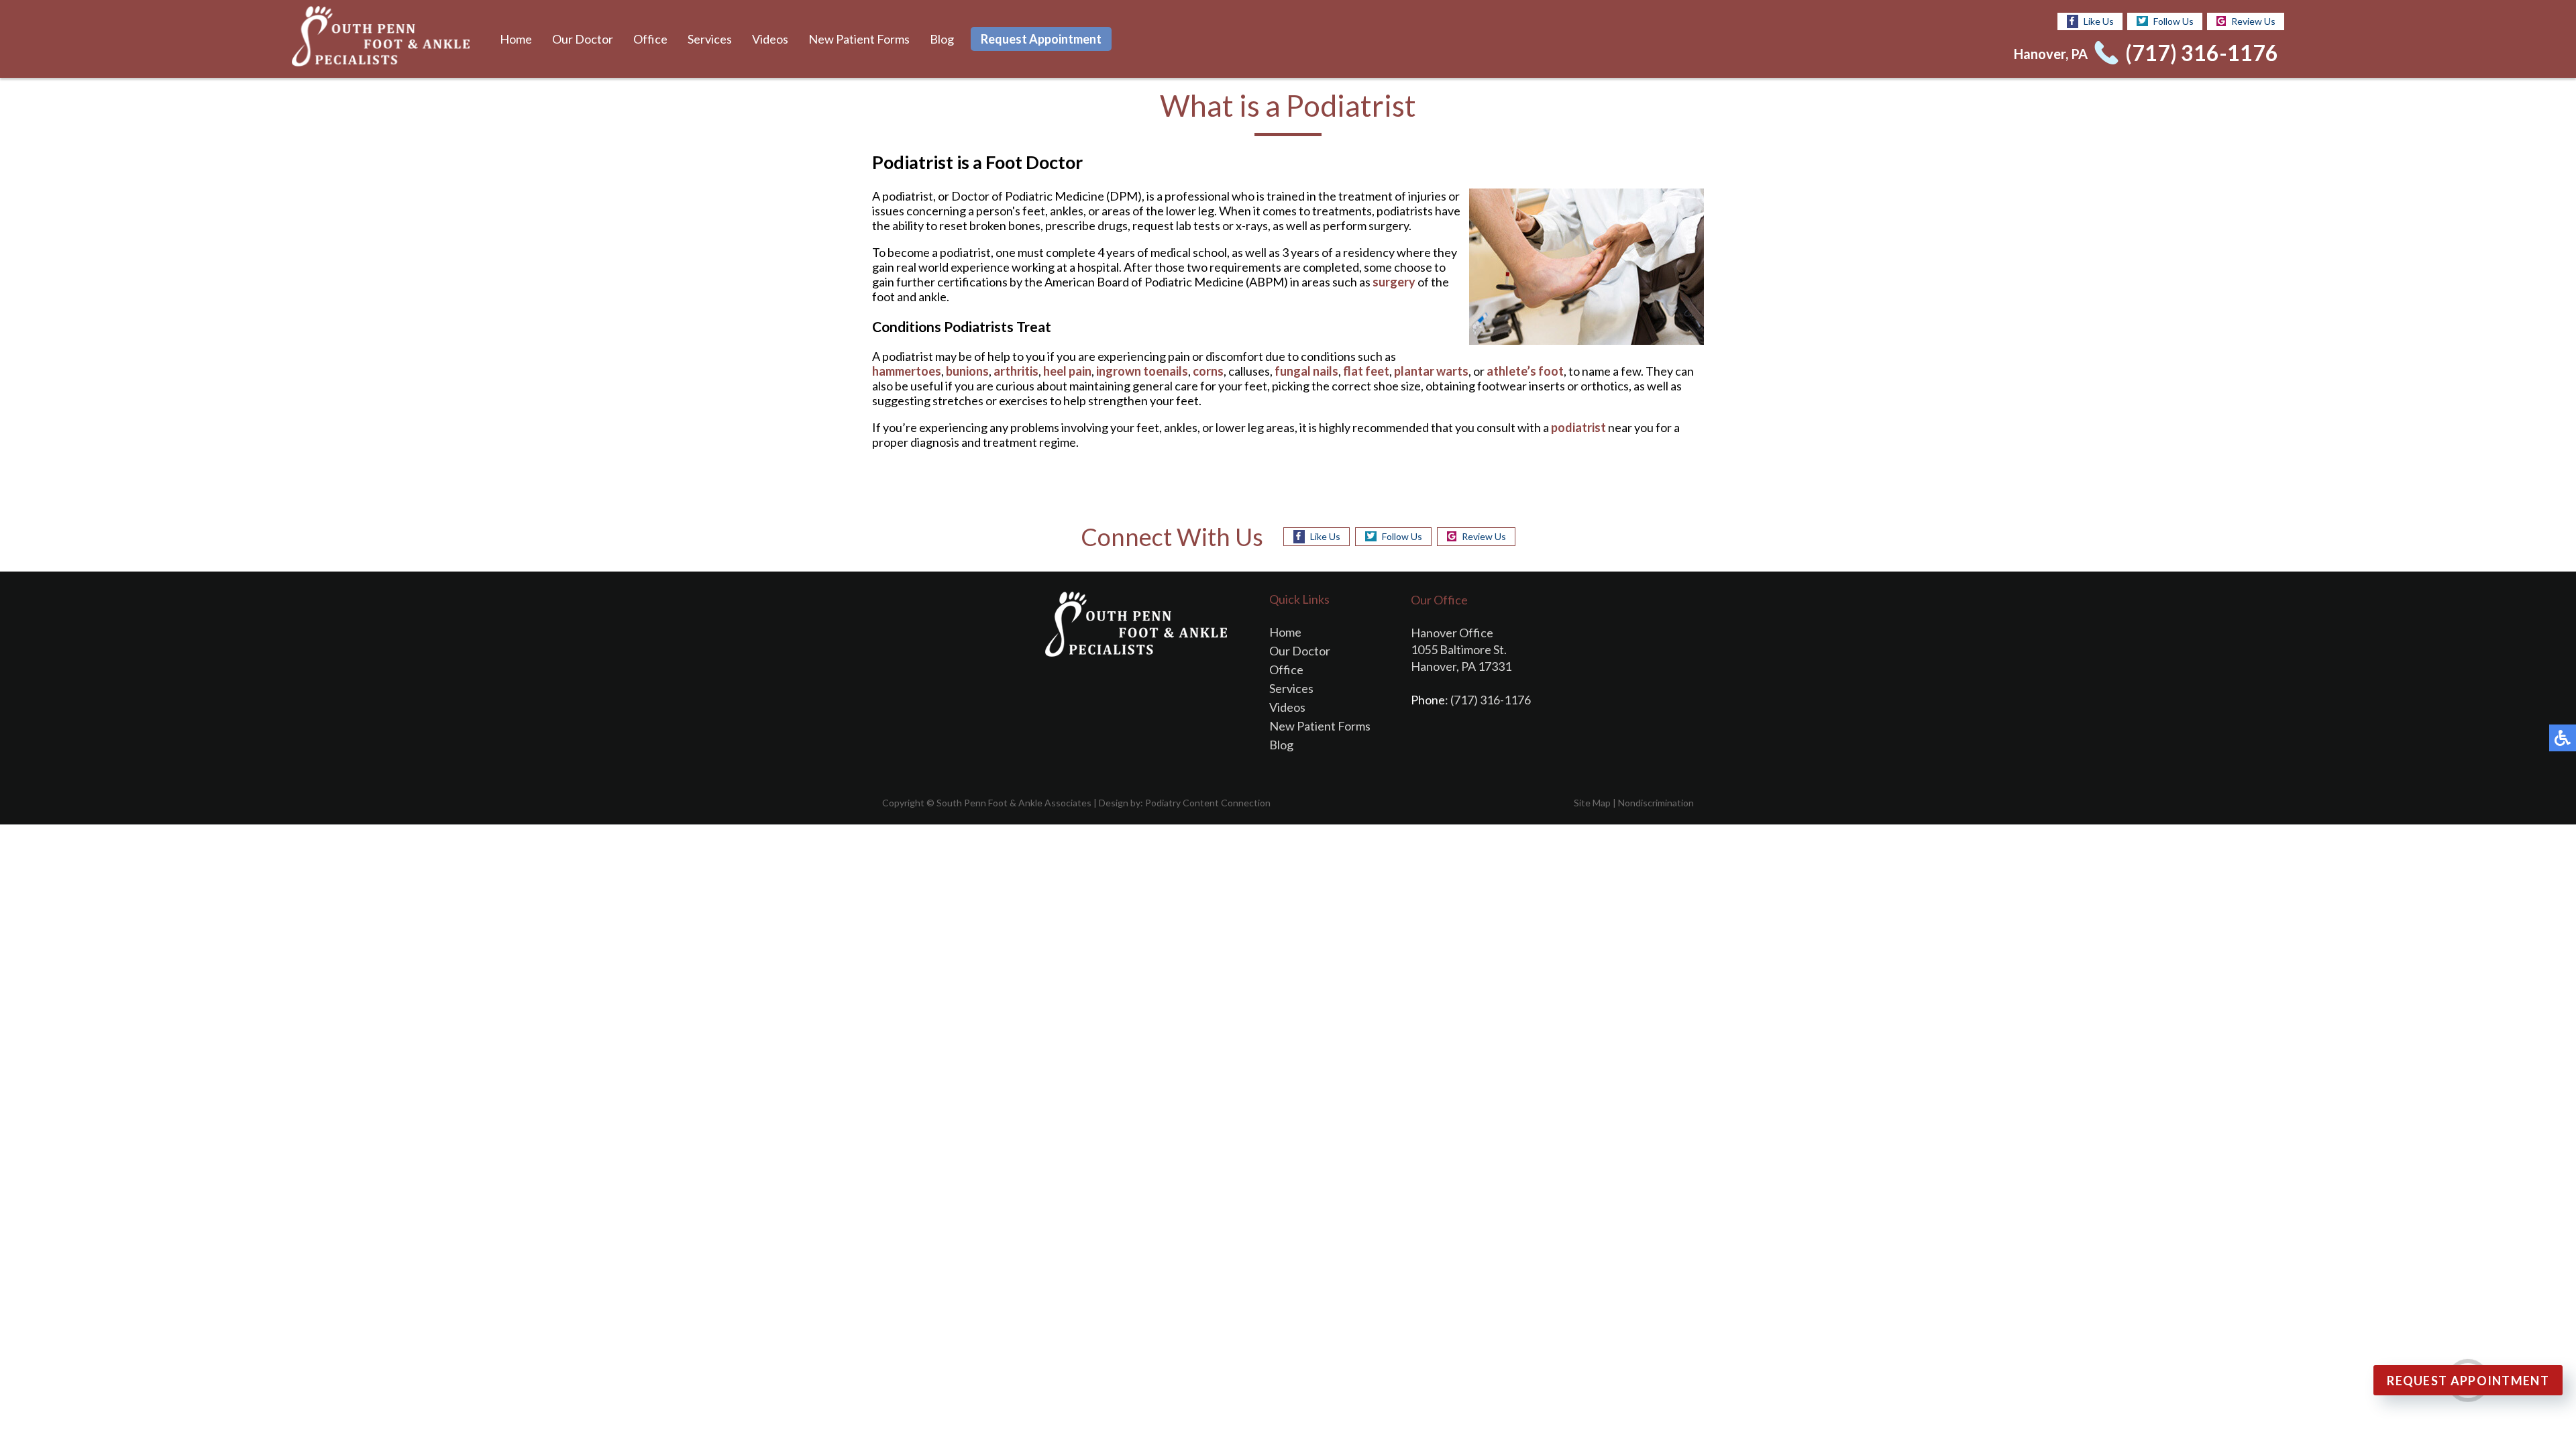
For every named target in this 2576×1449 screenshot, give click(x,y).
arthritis (1016, 371)
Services (710, 39)
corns (1208, 371)
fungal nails (1306, 371)
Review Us (2253, 21)
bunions (967, 371)
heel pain (1067, 371)
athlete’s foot (1525, 371)
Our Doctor (583, 39)
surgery (1394, 282)
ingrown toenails (1142, 371)
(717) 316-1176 (2202, 53)
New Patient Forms (859, 39)
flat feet (1366, 371)
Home (516, 39)
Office (650, 39)
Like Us (2099, 21)
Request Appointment (1041, 39)
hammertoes (907, 371)
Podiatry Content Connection (1208, 803)
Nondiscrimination (1656, 803)
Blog (942, 39)
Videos (770, 39)
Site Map (1592, 803)
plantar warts (1431, 371)
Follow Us (2173, 21)
